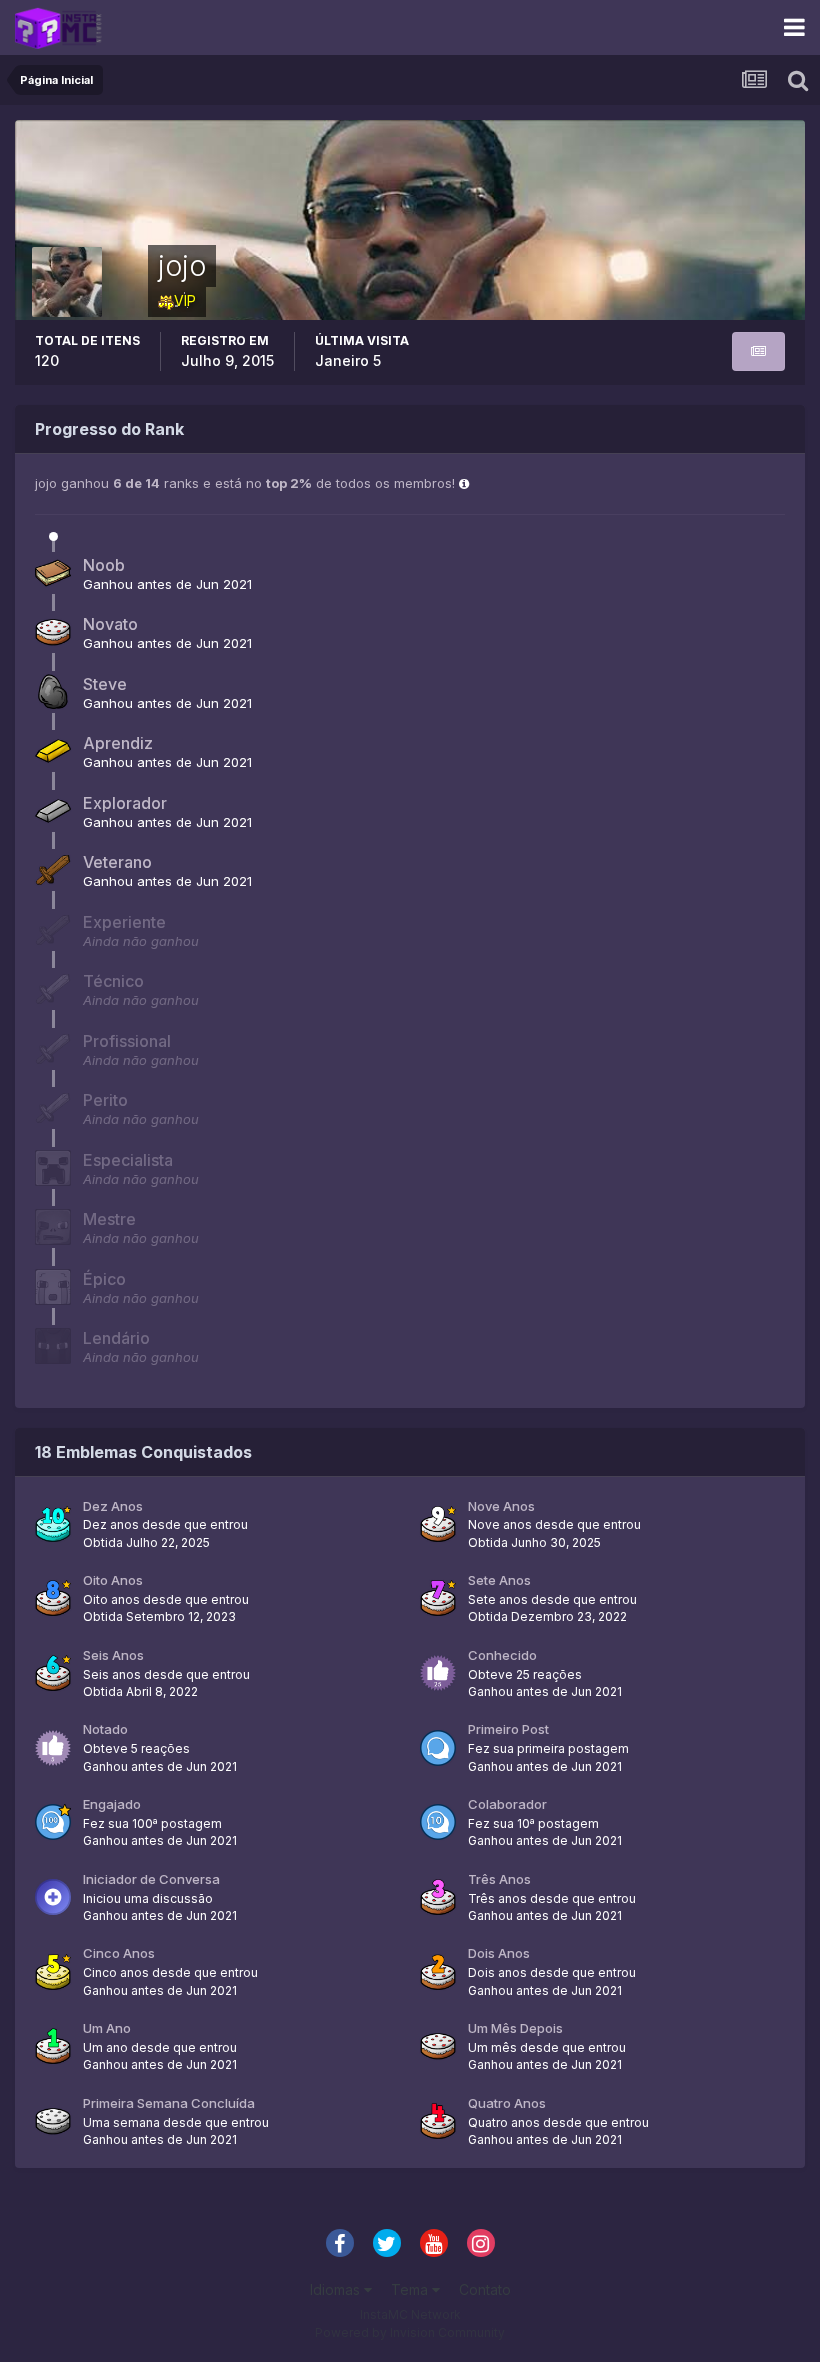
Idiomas (337, 2289)
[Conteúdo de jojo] (758, 351)
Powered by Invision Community (410, 2332)
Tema (411, 2289)
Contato (485, 2289)
